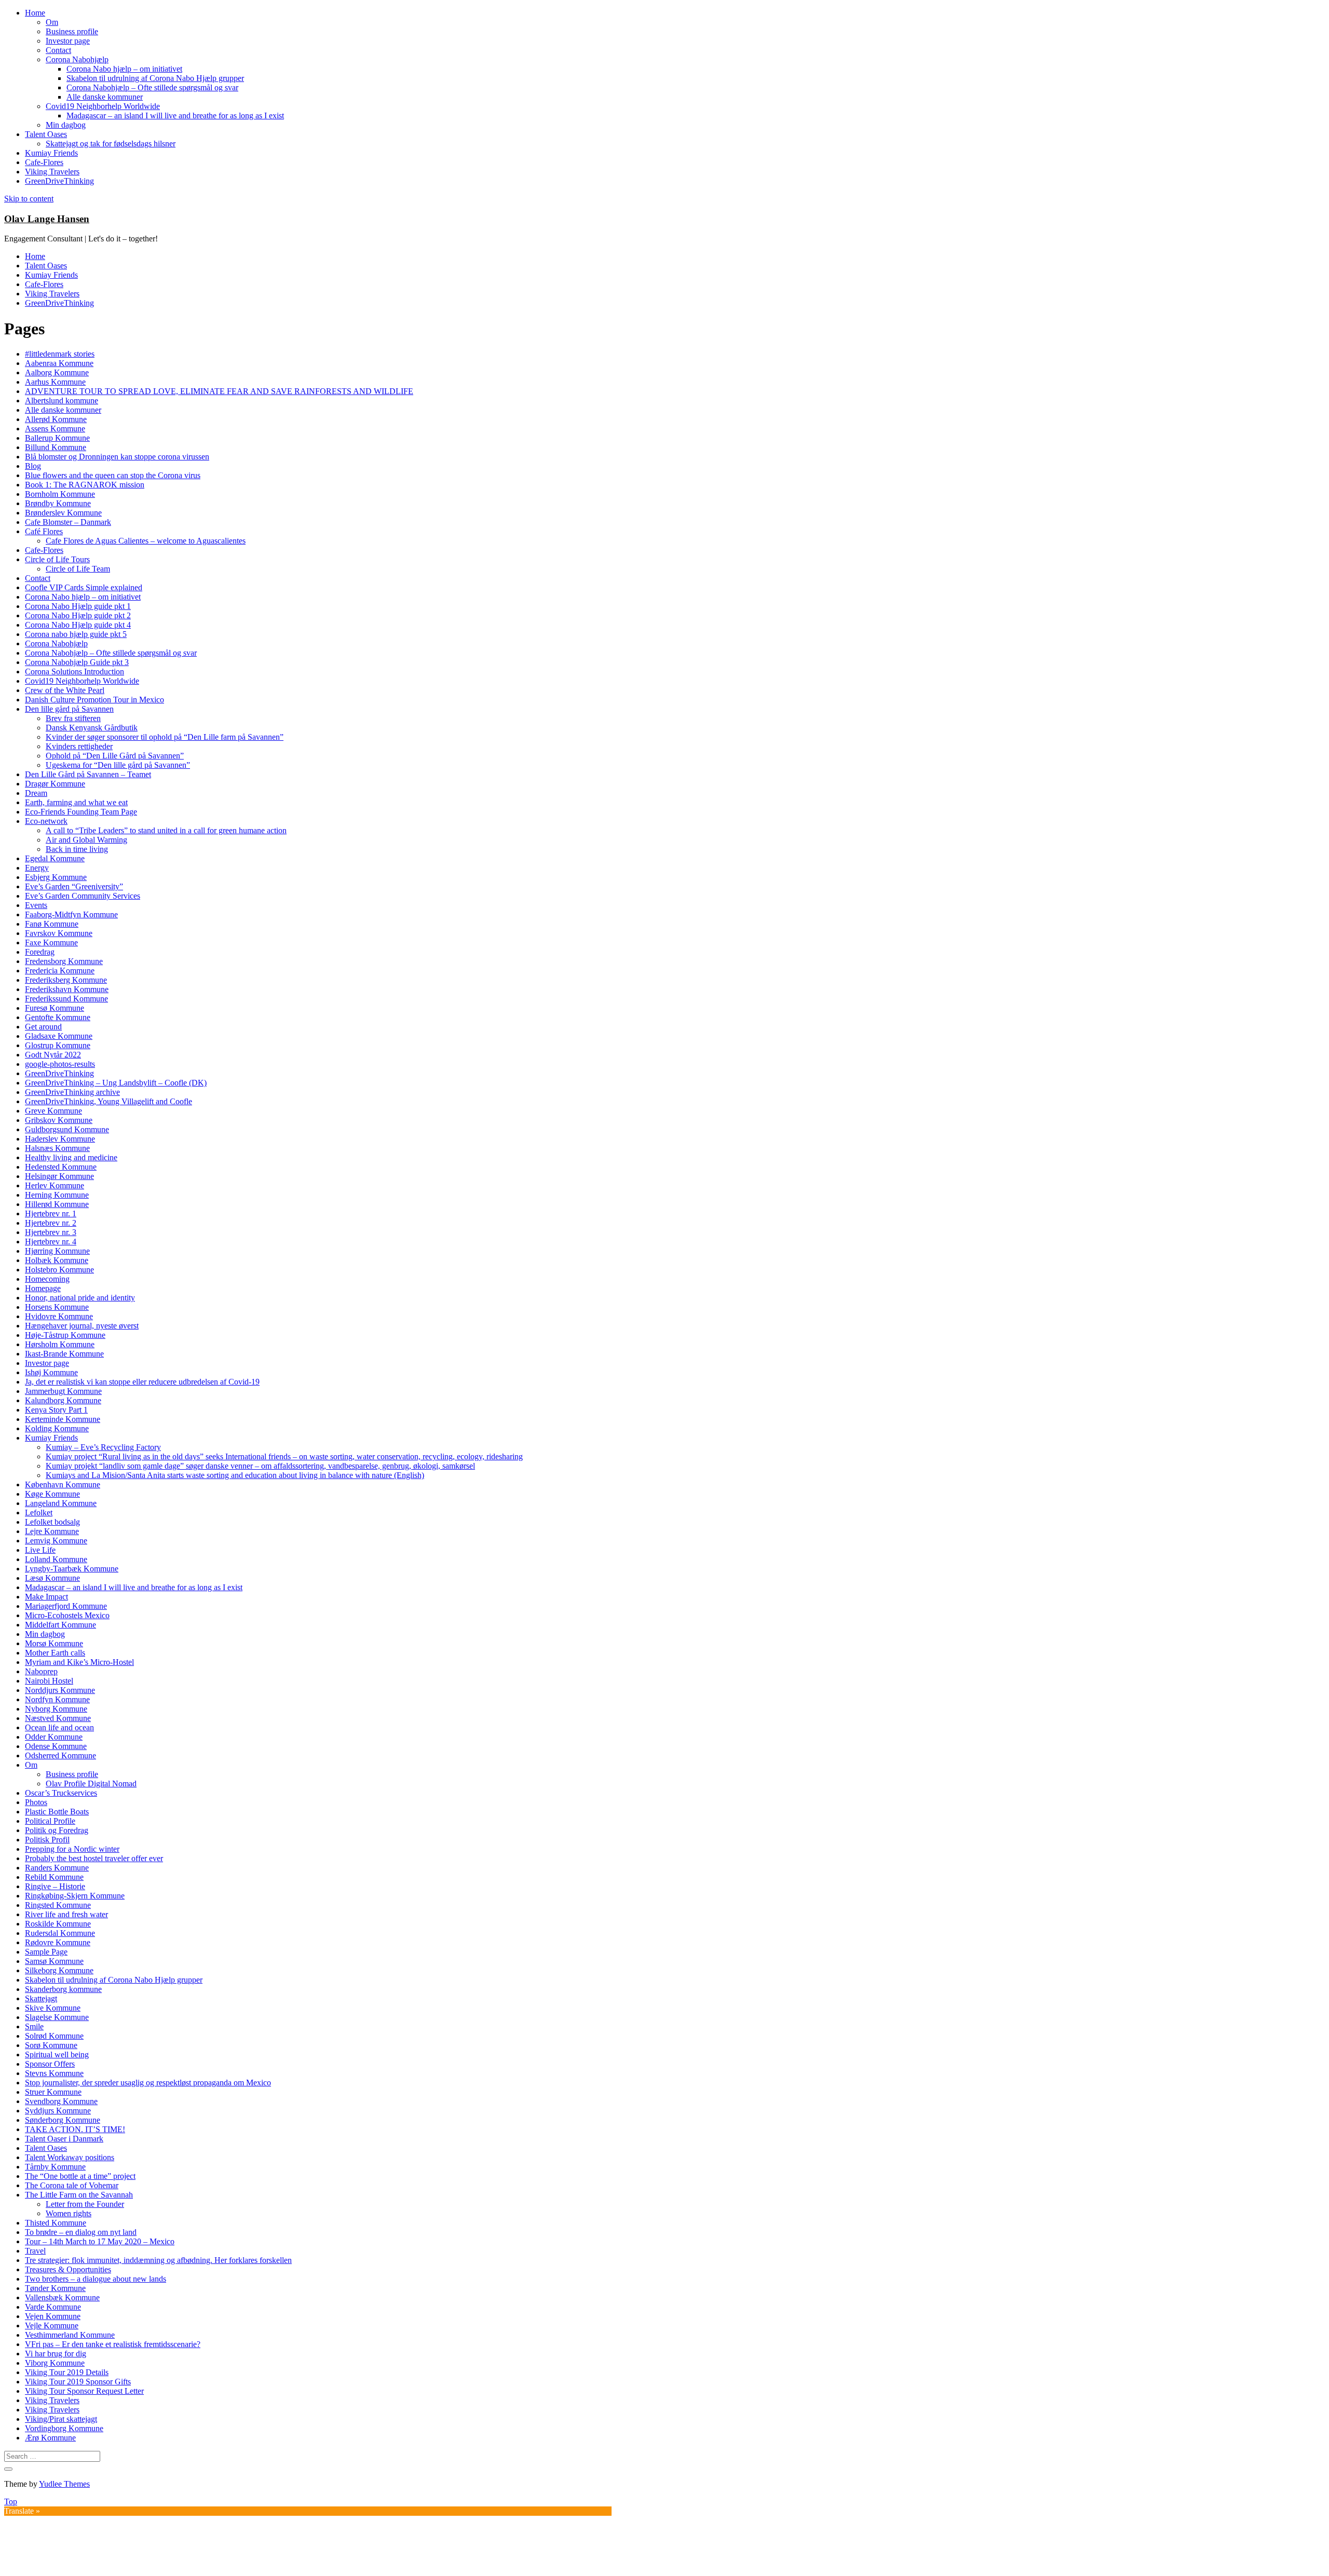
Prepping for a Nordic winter (72, 1849)
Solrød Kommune (54, 2036)
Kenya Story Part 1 (56, 1410)
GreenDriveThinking (59, 181)
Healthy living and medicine (71, 1157)
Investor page (68, 41)
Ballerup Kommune (57, 438)
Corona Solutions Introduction (74, 672)
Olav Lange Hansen (47, 219)
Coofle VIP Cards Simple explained (84, 587)
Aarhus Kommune (55, 382)
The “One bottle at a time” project (80, 2176)
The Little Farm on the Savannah (79, 2195)
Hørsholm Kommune (60, 1344)
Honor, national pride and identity (80, 1298)
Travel (35, 2251)
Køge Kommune (52, 1494)
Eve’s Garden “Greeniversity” (74, 886)
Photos (36, 1802)
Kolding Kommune (57, 1428)
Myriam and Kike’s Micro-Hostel (79, 1662)
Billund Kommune (56, 447)
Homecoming (47, 1279)
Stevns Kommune (54, 2073)
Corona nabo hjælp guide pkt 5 (76, 634)
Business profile (72, 31)
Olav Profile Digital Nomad (91, 1784)
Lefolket (39, 1513)
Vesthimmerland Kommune (70, 2335)
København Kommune (63, 1484)
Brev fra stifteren (73, 718)
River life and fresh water (66, 1914)
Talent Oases (46, 134)
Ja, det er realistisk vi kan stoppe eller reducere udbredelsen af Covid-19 (142, 1382)
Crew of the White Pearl (65, 690)
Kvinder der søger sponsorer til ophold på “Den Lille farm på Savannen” (165, 737)
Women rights (69, 2213)
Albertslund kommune (62, 401)
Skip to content (29, 199)
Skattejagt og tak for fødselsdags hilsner (111, 144)
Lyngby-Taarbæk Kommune (72, 1569)
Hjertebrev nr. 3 (51, 1232)
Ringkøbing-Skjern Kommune (75, 1896)
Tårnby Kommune (55, 2167)
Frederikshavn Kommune (67, 989)
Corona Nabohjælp (77, 59)
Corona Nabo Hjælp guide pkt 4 (78, 625)
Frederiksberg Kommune (66, 980)
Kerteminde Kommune (63, 1419)
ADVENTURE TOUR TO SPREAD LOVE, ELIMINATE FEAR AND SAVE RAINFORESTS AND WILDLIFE (219, 391)
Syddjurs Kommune (58, 2111)
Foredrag (40, 952)
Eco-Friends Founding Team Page (81, 812)
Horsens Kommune (57, 1307)
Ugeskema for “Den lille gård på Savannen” (118, 765)
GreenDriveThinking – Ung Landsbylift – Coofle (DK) (116, 1083)
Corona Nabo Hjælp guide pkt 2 (78, 615)
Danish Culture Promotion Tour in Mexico (94, 700)
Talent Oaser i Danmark (64, 2139)
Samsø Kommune (54, 1961)
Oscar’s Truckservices (61, 1793)
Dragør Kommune (55, 784)
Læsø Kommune (52, 1578)
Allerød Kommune (56, 419)
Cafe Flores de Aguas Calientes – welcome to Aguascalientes (146, 541)
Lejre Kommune (52, 1531)
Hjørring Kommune (57, 1251)
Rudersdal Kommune (60, 1933)
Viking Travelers (52, 172)
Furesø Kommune (55, 1008)
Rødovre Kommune (58, 1942)
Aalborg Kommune (57, 372)
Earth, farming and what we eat (76, 802)
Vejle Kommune (52, 2326)
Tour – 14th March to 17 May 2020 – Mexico (100, 2241)
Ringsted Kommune (58, 1905)
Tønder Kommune (55, 2288)
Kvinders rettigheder (79, 746)
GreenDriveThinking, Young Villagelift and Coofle (109, 1101)
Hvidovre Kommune (59, 1316)
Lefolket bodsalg (52, 1522)
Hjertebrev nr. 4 (51, 1242)
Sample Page (46, 1952)
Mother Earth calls (55, 1653)
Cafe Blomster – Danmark (68, 522)
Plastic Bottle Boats (57, 1812)
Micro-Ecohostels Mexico (67, 1615)
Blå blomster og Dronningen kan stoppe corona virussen (117, 457)
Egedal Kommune (55, 858)
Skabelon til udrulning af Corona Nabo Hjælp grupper (155, 78)
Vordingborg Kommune (64, 2428)
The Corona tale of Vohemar (72, 2185)
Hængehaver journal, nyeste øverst (82, 1326)
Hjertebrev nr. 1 (51, 1214)
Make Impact (46, 1597)
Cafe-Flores (44, 162)
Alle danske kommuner (105, 97)
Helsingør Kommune (59, 1176)
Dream (36, 793)
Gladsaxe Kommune (59, 1036)
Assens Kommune (55, 429)
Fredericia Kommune (60, 971)
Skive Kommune (53, 2008)
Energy (37, 868)
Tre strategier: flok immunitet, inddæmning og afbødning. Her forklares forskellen (158, 2260)
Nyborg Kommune (56, 1709)
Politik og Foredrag (57, 1830)
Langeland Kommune (61, 1503)
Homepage (43, 1288)
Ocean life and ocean (59, 1727)
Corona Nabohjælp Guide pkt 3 (77, 662)
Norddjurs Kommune (60, 1690)
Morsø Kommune (54, 1643)
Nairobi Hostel (49, 1681)
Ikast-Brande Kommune (64, 1354)
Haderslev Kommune (60, 1139)
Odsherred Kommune (60, 1755)
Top (11, 2502)
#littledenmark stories (60, 354)
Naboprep (41, 1671)
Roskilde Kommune (58, 1924)
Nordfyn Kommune (57, 1699)
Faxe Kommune (51, 943)
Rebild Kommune (54, 1877)
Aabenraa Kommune (59, 363)
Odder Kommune (54, 1737)
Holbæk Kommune (57, 1260)
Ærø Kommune (50, 2438)
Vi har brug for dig (56, 2354)
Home (35, 13)
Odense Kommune (56, 1746)
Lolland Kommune (56, 1559)
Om (52, 22)
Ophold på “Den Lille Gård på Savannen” (115, 756)
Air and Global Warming (86, 840)
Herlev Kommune (55, 1185)
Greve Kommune (53, 1111)
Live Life (40, 1550)
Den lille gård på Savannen (69, 709)
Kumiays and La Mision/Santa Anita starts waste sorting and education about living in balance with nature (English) (235, 1475)
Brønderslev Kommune (63, 513)
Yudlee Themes (64, 2484)
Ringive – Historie (55, 1886)
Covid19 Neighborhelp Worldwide (103, 106)
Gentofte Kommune (58, 1017)
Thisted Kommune (56, 2223)
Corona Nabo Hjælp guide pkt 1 (78, 606)
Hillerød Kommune (57, 1204)
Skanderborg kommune (63, 1989)
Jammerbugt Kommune (63, 1391)
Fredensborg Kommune (64, 961)
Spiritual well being (57, 2055)
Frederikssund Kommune (66, 999)
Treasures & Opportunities (68, 2269)
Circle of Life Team (78, 569)
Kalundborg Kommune (63, 1400)
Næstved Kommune (58, 1718)
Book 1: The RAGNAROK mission (85, 485)
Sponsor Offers (50, 2064)
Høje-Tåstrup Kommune (65, 1335)
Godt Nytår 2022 (53, 1055)
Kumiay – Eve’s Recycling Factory (103, 1447)
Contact (58, 50)
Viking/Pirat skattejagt (61, 2419)
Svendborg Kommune (61, 2101)
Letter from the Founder (85, 2204)
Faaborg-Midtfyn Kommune (71, 914)
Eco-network (46, 821)
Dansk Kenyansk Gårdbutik (92, 728)
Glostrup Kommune (58, 1045)
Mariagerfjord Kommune (66, 1606)
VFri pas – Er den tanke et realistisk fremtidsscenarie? (113, 2344)
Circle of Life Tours (57, 559)
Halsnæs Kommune (57, 1148)
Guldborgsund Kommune (67, 1129)
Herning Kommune (57, 1195)
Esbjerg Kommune (56, 877)
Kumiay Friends (51, 153)
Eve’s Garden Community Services (83, 896)
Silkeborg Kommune (59, 1970)
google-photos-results (60, 1064)
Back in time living (77, 849)
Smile (34, 2026)
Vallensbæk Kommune (62, 2297)
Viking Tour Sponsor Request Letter (84, 2391)
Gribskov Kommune (59, 1120)
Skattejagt (41, 1998)
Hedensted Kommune (61, 1167)
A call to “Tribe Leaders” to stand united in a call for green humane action (166, 830)
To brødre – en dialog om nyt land (81, 2232)
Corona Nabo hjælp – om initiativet (124, 69)
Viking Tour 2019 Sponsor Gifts (78, 2382)
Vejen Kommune (53, 2316)
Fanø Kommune (52, 924)
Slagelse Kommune (57, 2017)
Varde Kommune (53, 2307)
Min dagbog (66, 125)
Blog (33, 466)
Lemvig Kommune (56, 1541)
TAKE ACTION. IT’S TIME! (75, 2129)
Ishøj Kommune (51, 1372)
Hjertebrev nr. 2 (51, 1223)
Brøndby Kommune (58, 503)
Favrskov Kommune (59, 933)
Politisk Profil (47, 1840)
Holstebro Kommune (59, 1270)
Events (36, 905)
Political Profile (50, 1821)
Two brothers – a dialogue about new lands (96, 2279)
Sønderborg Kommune (63, 2120)
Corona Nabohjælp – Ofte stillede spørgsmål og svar (152, 87)
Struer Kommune (53, 2092)
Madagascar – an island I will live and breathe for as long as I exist (175, 116)
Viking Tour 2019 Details (67, 2372)
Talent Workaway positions (70, 2157)
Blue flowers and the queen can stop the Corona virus (113, 475)
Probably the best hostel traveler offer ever (94, 1858)
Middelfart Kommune (60, 1625)
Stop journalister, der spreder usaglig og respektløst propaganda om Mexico (148, 2083)
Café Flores (44, 531)
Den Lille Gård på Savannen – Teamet (88, 774)
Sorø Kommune (51, 2045)
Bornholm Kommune (60, 494)
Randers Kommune (57, 1868)
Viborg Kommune (55, 2363)
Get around (43, 1027)
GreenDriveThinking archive (72, 1092)
